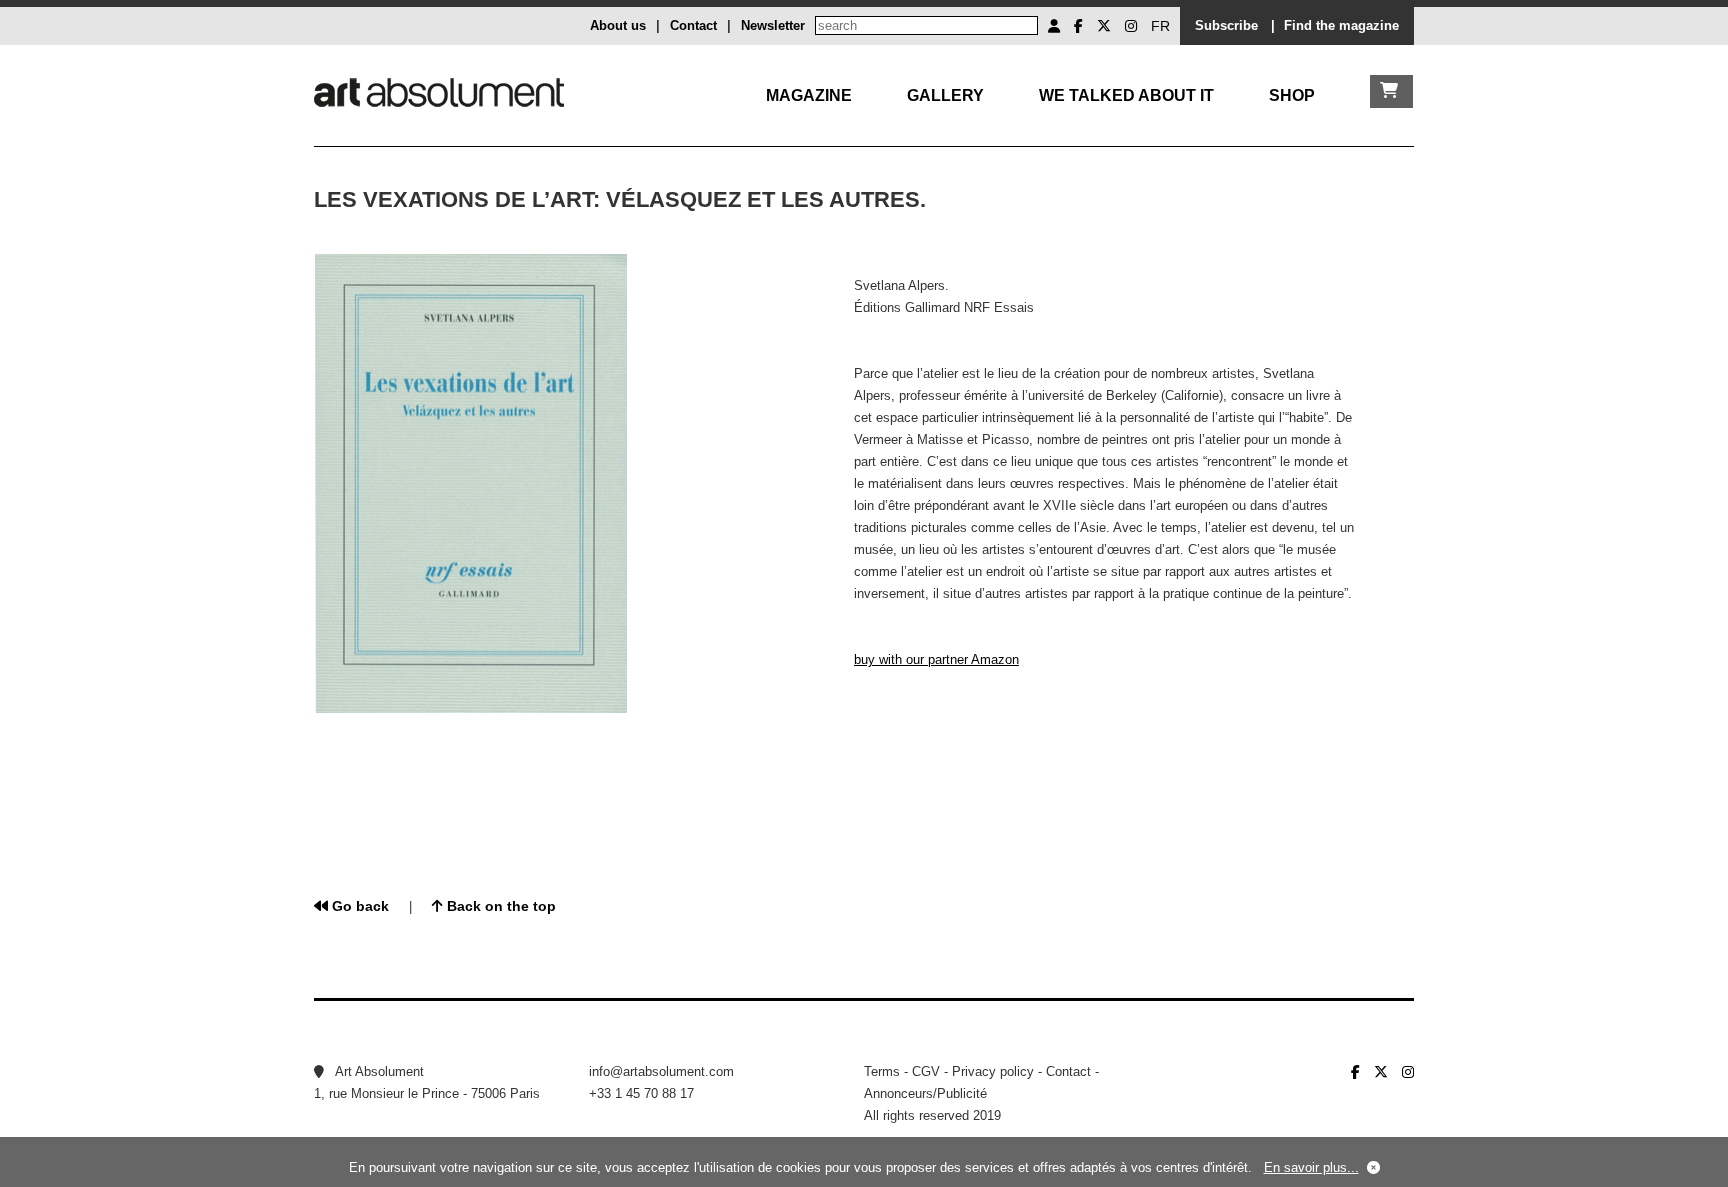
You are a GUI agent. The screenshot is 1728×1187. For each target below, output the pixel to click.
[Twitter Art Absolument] (1104, 26)
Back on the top (499, 906)
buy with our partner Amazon (936, 659)
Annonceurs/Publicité (925, 1093)
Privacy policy (993, 1071)
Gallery (945, 95)
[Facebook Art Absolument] (1078, 26)
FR (1160, 26)
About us (618, 25)
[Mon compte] (1054, 26)
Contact (693, 25)
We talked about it (1126, 95)
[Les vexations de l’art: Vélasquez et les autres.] (471, 708)
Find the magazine (1341, 25)
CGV (926, 1071)
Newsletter (773, 25)
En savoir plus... (1311, 1167)
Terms (882, 1071)
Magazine (809, 95)
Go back (358, 906)
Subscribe (1226, 25)
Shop (1292, 95)
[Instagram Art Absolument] (1131, 26)
